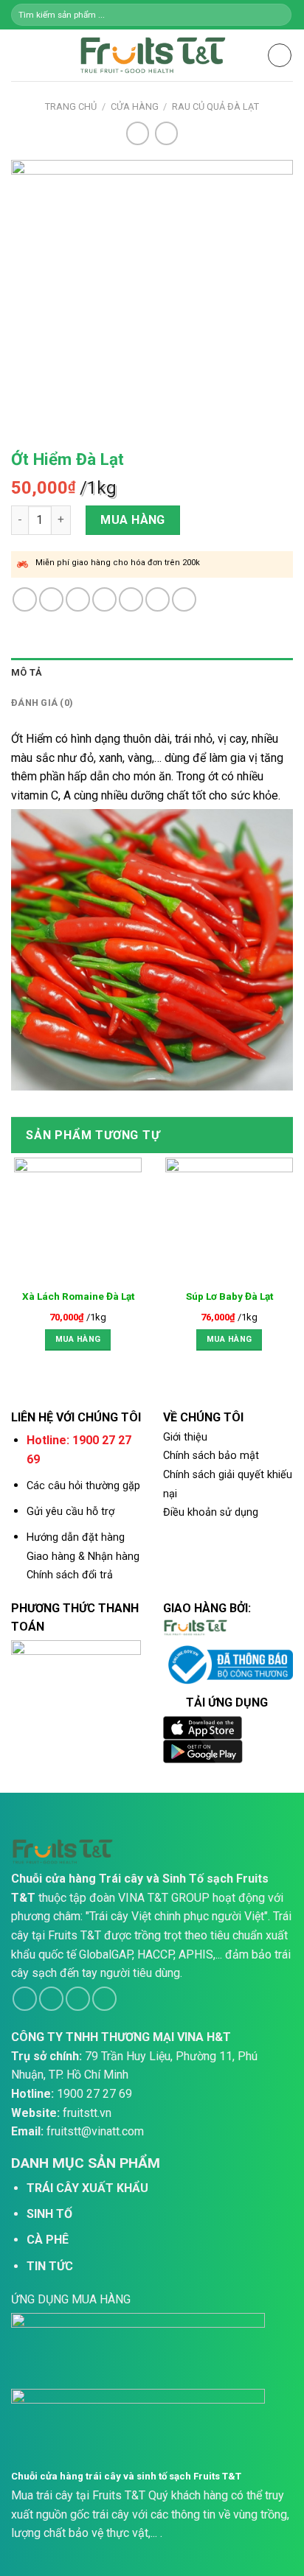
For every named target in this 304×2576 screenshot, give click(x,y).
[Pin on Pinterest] (131, 599)
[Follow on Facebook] (25, 1999)
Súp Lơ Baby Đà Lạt (229, 1296)
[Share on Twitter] (78, 599)
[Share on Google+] (158, 599)
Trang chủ (71, 106)
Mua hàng (133, 520)
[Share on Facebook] (51, 599)
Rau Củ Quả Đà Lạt (215, 106)
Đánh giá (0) (42, 703)
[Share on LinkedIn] (184, 599)
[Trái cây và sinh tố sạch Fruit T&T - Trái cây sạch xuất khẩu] (152, 55)
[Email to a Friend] (104, 599)
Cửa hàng (135, 106)
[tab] (152, 673)
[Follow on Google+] (104, 1999)
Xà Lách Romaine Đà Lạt (78, 1296)
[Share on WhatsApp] (25, 599)
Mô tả (27, 672)
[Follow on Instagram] (51, 1999)
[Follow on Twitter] (78, 1999)
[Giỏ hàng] (280, 55)
